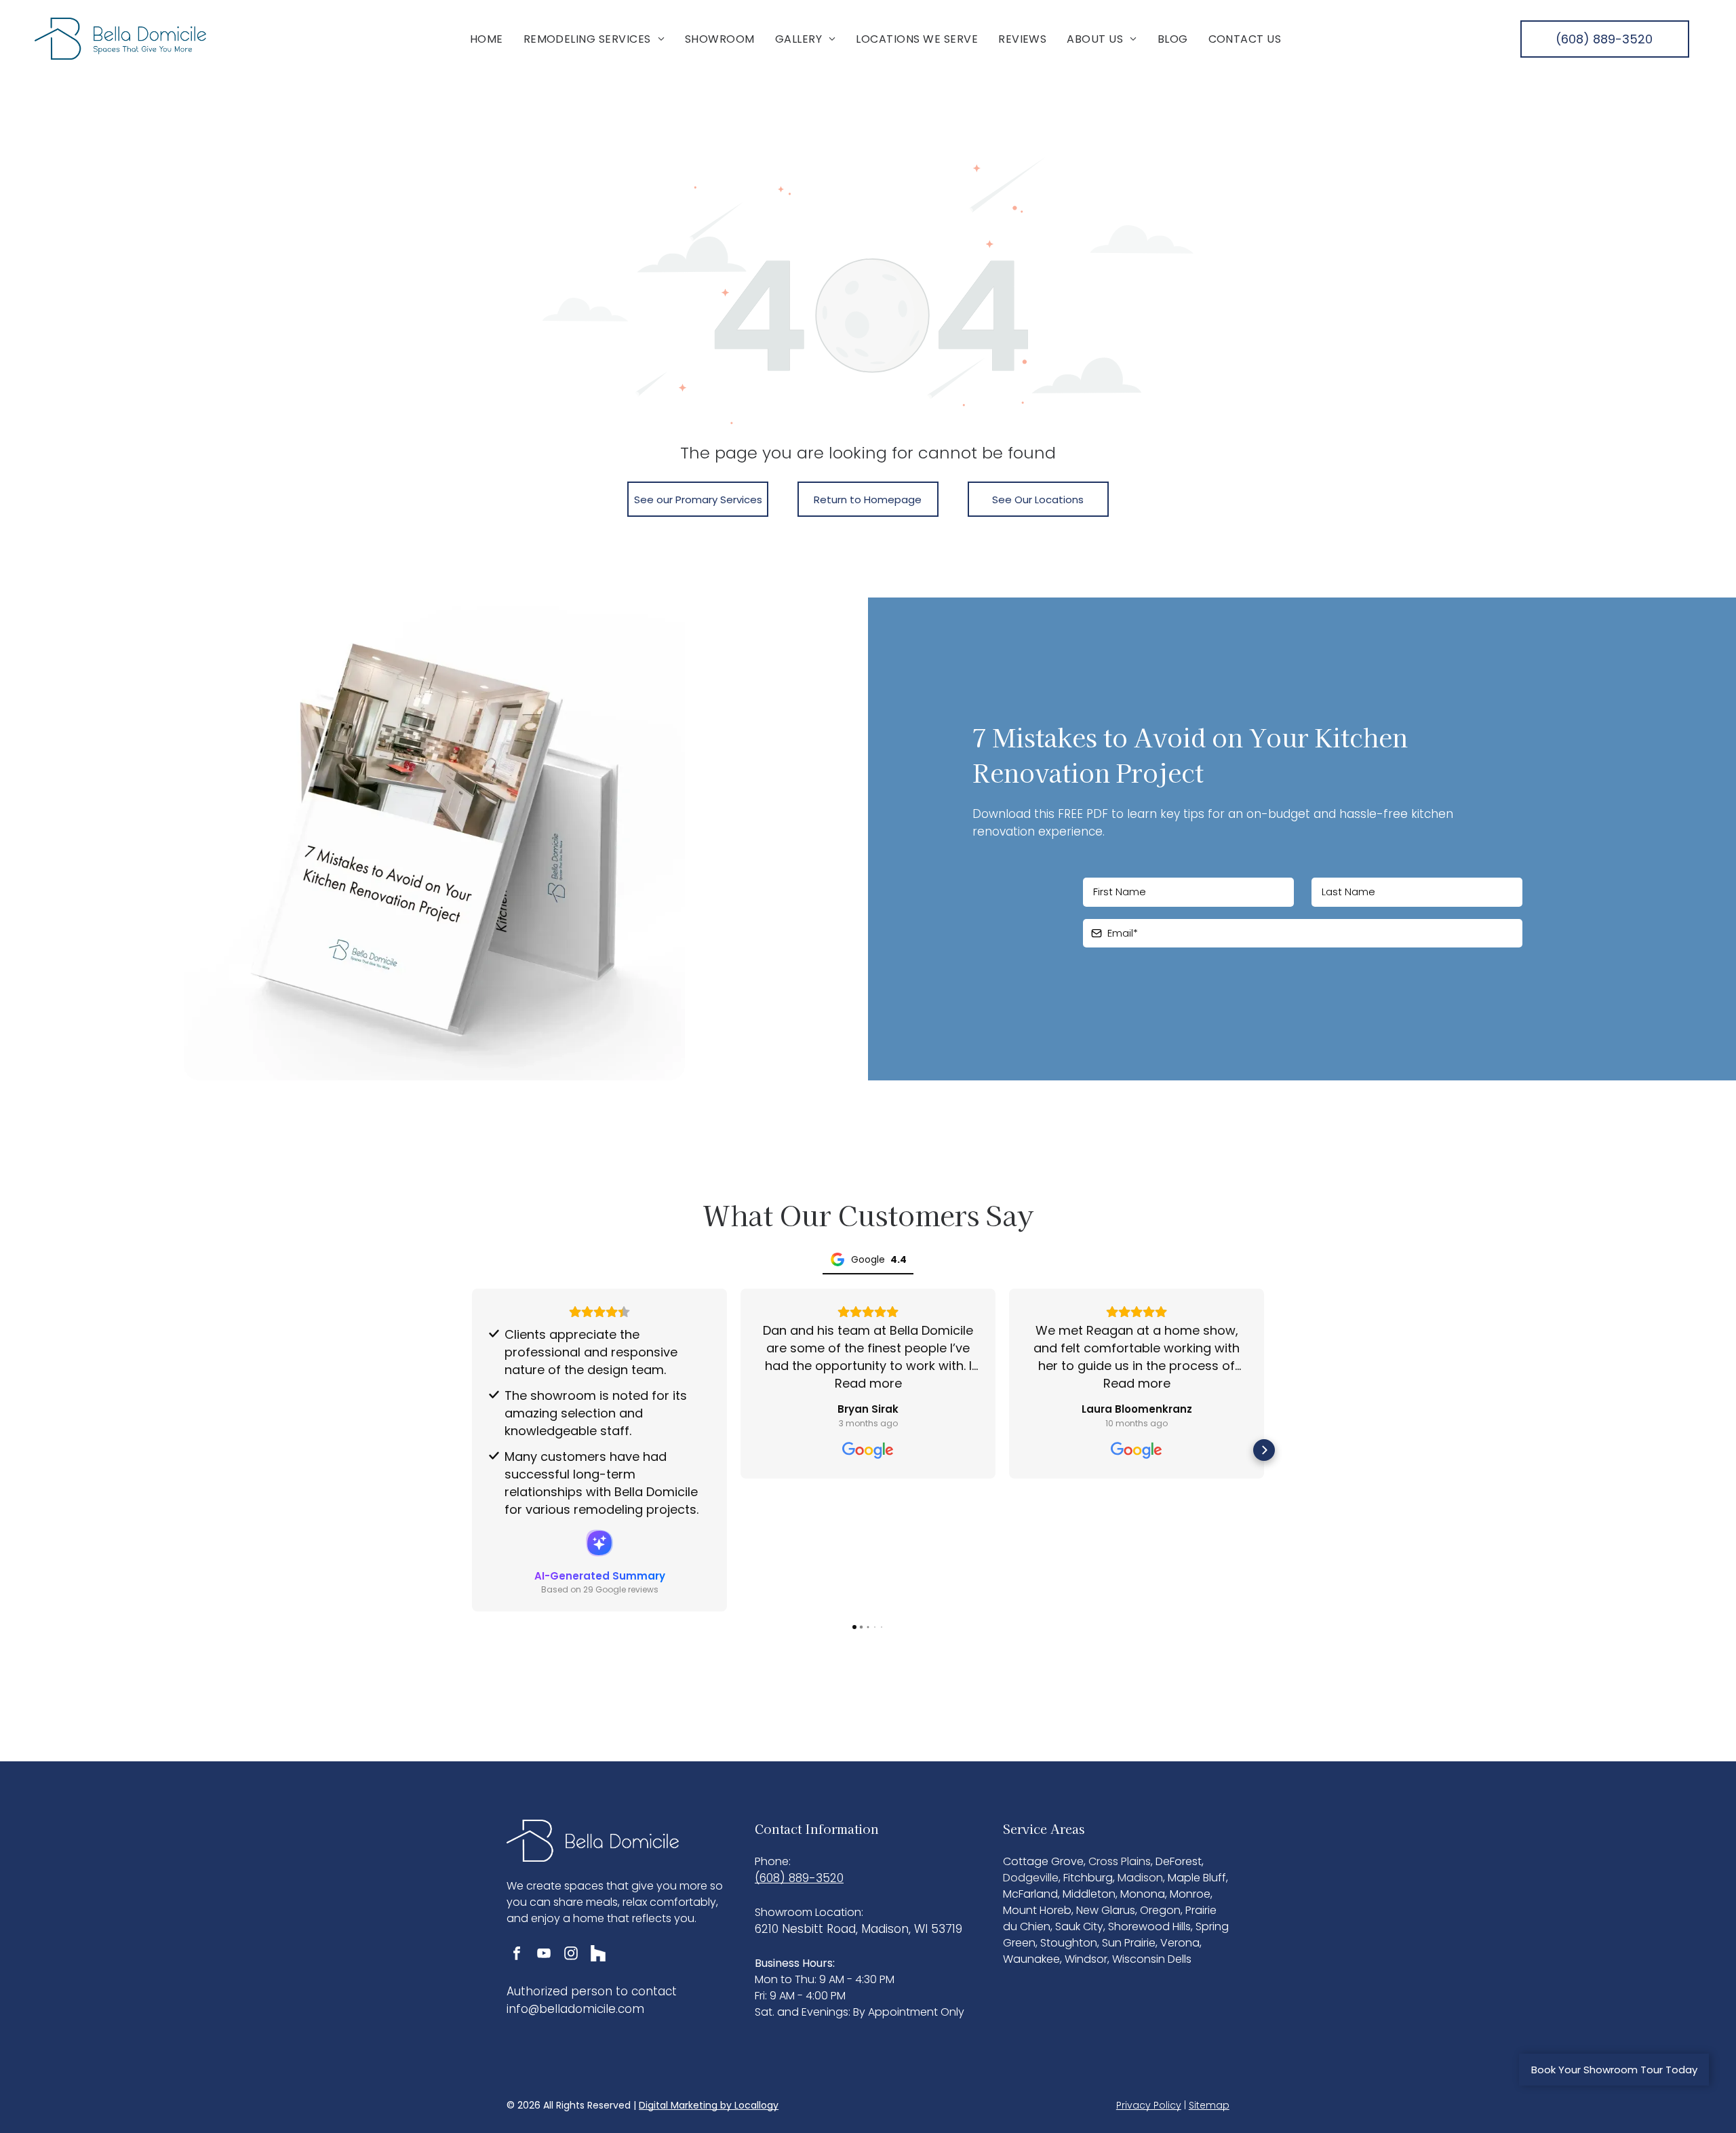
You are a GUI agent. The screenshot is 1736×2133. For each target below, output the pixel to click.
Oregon (1160, 1910)
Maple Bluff (1197, 1878)
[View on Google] (868, 1451)
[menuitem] (487, 38)
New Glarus (1106, 1910)
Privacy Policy (1149, 2105)
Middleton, (1090, 1894)
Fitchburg (1088, 1878)
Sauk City (1079, 1926)
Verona (1180, 1943)
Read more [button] (868, 1383)
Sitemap (1209, 2105)
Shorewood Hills (1149, 1926)
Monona (1143, 1894)
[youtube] (544, 1955)
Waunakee (1031, 1959)
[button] (472, 1450)
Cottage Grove (1043, 1861)
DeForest (1179, 1861)
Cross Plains (1120, 1861)
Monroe (1190, 1894)
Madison (1140, 1878)
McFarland (1030, 1894)
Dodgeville (1031, 1878)
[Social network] (598, 1955)
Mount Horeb (1037, 1910)
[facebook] (517, 1955)
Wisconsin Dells (1152, 1959)
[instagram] (571, 1955)
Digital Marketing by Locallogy (709, 2105)
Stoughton (1069, 1943)
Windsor (1086, 1959)
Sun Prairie (1129, 1943)
